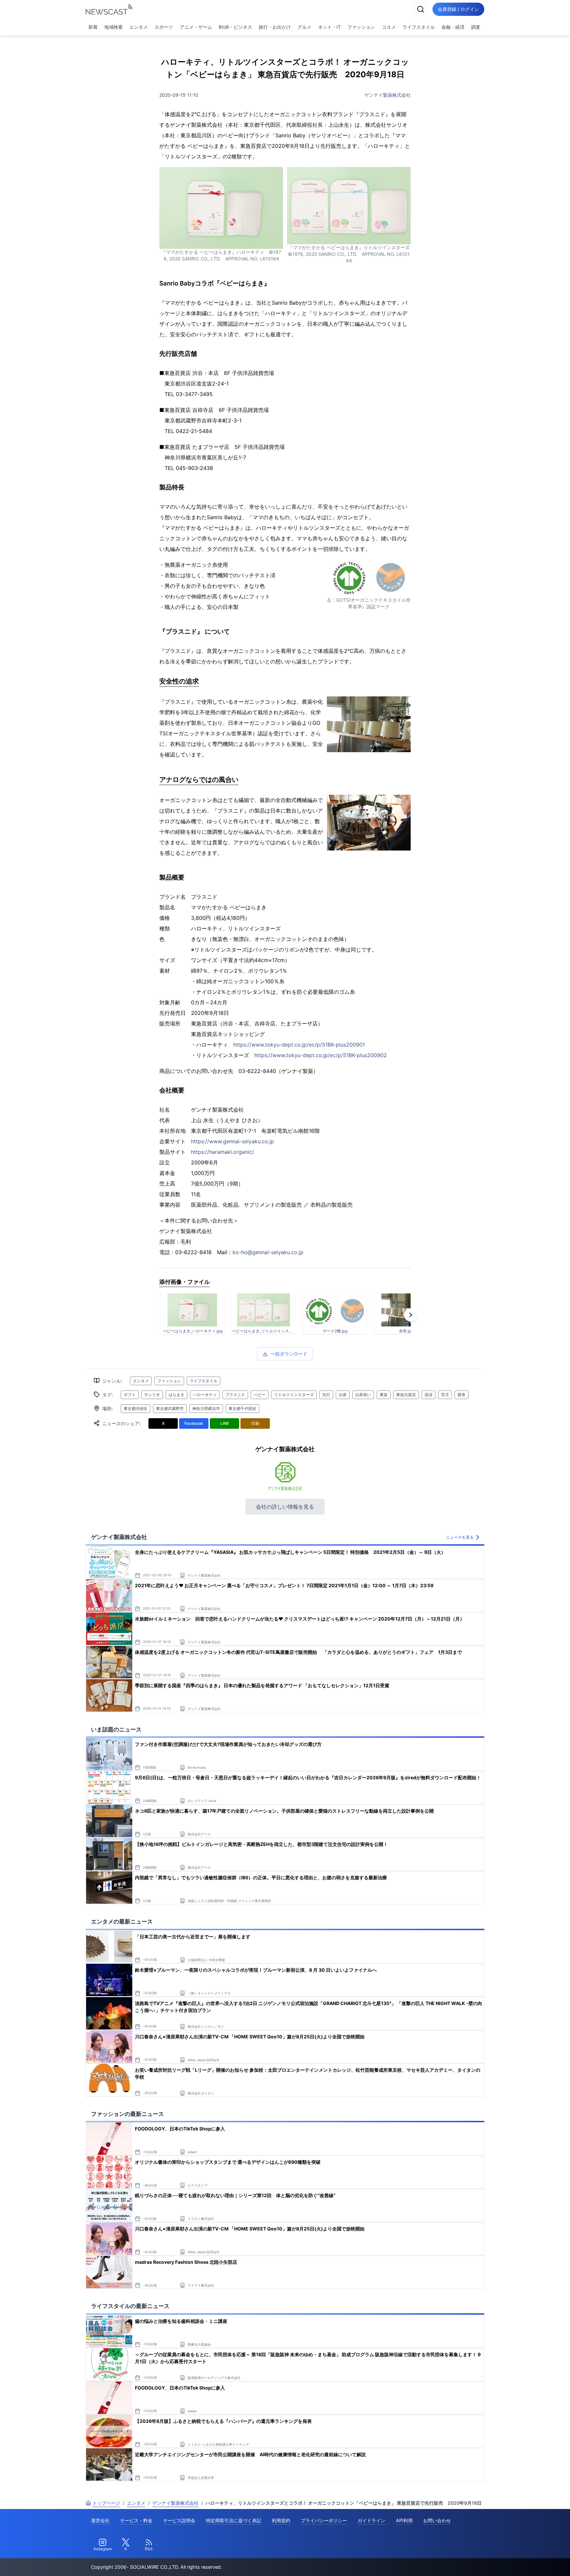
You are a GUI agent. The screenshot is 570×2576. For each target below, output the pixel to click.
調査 (476, 27)
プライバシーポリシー (324, 2520)
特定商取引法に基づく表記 (234, 2520)
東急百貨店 (406, 1395)
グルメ (304, 27)
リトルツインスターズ (294, 1395)
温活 (428, 1395)
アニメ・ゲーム (196, 27)
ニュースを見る (460, 1537)
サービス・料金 (136, 2520)
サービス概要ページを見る (521, 2562)
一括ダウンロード (289, 1354)
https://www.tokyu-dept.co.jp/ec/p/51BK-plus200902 (321, 1055)
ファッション (361, 27)
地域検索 (113, 27)
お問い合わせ (437, 2520)
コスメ (389, 27)
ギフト (130, 1395)
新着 (93, 27)
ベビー (260, 1395)
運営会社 (100, 2520)
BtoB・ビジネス (235, 27)
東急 (384, 1395)
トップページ (106, 2503)
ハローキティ (205, 1395)
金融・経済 (453, 27)
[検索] (421, 9)
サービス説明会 (179, 2520)
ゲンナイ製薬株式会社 (388, 95)
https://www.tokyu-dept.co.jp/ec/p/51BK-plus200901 (299, 1045)
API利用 (404, 2520)
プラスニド (235, 1395)
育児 (445, 1395)
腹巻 (461, 1395)
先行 (326, 1395)
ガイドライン (371, 2520)
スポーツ (164, 27)
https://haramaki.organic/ (222, 1152)
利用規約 (281, 2520)
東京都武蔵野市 (170, 1408)
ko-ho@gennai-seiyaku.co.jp (268, 1252)
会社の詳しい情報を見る (285, 1507)
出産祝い (363, 1395)
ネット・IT (329, 27)
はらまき (176, 1395)
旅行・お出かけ (275, 27)
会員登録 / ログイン (458, 9)
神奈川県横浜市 (206, 1408)
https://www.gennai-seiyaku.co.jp (233, 1141)
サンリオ (152, 1395)
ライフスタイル (419, 27)
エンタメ (139, 27)
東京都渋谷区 (136, 1408)
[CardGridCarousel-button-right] (411, 1315)
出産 (343, 1395)
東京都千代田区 (242, 1408)
